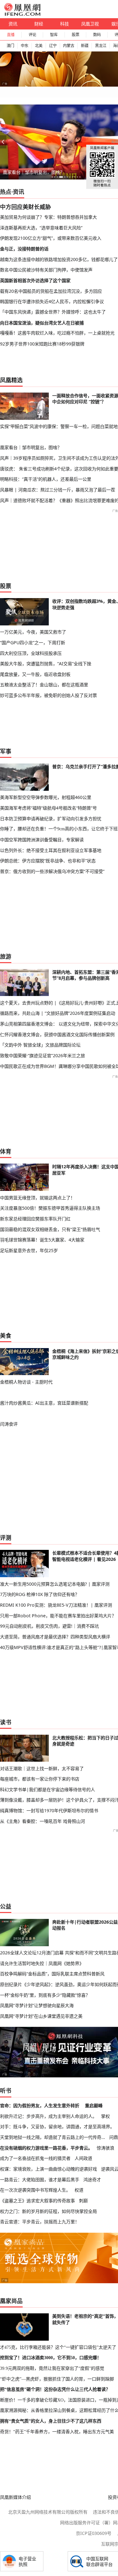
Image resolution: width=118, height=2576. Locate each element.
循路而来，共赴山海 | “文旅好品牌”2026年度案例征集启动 (58, 1013)
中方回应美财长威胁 (25, 207)
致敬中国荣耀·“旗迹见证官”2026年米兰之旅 (42, 1055)
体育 (6, 1151)
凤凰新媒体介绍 (15, 2497)
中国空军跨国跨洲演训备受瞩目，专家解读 (42, 840)
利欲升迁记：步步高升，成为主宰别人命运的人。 (48, 2116)
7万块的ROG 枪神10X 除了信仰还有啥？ (40, 1594)
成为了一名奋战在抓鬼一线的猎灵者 (35, 2158)
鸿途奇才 (92, 2180)
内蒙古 (69, 46)
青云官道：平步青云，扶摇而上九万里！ (40, 2222)
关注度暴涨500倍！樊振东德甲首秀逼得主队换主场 (50, 1208)
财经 (39, 24)
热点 (6, 192)
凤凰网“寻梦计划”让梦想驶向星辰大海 (37, 2005)
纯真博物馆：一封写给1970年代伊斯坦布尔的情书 (49, 1810)
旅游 (6, 956)
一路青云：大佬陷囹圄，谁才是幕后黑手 (40, 2180)
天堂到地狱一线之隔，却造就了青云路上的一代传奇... (53, 2137)
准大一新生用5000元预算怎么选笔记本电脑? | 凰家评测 (55, 1584)
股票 (76, 35)
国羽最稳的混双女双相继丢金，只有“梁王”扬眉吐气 (50, 1229)
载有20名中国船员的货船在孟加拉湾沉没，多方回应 (51, 291)
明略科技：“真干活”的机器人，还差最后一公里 (46, 479)
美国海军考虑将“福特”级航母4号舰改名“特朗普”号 (48, 808)
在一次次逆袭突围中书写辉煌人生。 (35, 2190)
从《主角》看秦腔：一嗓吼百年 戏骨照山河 (42, 1821)
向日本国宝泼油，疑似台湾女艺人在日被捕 (42, 323)
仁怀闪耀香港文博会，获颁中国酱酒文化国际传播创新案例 (57, 1034)
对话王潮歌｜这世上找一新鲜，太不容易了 (42, 1768)
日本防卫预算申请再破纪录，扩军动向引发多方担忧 (51, 819)
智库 (54, 35)
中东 (25, 46)
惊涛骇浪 (105, 2148)
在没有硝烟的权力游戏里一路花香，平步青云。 (46, 2148)
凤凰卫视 (90, 24)
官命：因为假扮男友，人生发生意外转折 (40, 2105)
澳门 (10, 46)
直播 (11, 35)
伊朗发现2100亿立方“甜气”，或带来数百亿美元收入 (51, 238)
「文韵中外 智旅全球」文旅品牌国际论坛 (40, 1045)
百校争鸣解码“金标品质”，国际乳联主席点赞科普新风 (52, 1974)
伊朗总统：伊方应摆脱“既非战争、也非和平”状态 (48, 861)
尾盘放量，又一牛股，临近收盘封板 (35, 674)
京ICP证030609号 (94, 2533)
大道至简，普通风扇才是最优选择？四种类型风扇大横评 (55, 1637)
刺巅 (83, 2201)
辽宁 (53, 46)
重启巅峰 (94, 2105)
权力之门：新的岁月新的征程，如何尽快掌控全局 (48, 2211)
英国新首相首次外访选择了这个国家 (35, 280)
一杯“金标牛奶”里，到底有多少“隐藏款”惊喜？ (45, 1995)
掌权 (105, 2116)
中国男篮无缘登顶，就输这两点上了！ (37, 1198)
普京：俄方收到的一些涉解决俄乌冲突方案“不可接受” (52, 871)
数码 (97, 35)
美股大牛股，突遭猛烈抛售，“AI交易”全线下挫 (46, 664)
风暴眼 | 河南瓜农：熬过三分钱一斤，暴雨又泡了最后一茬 (58, 490)
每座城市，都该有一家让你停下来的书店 (40, 1779)
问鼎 (114, 2137)
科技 (65, 24)
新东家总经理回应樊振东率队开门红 (35, 1219)
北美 (39, 46)
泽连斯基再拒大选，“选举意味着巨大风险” (41, 228)
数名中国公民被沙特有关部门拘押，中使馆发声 (46, 270)
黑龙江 (101, 46)
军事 (6, 751)
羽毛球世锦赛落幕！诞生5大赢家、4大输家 (42, 1240)
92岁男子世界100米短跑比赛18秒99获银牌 (42, 344)
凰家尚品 (11, 2301)
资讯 (13, 24)
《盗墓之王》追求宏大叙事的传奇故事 (37, 2201)
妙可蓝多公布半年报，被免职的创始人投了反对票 (48, 695)
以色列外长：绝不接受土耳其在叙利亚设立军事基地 (51, 850)
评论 (32, 35)
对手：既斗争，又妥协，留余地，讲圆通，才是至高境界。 (57, 2126)
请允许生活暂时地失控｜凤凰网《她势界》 (42, 1963)
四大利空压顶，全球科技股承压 (31, 653)
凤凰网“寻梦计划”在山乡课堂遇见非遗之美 (41, 2016)
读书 (6, 1722)
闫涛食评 (9, 1424)
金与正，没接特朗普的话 (24, 249)
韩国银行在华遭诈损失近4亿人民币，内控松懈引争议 (52, 301)
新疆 (85, 46)
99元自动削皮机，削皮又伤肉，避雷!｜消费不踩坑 (49, 1626)
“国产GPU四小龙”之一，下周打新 (33, 643)
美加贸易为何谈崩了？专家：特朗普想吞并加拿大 (48, 217)
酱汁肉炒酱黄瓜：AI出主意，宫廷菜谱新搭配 (44, 1403)
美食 (6, 1336)
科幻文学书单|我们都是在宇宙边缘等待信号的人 (48, 1789)
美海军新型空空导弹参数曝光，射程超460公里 (46, 797)
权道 (79, 2190)
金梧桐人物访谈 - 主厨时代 (26, 1382)
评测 (6, 1538)
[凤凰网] (22, 14)
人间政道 (83, 2158)
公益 (6, 1906)
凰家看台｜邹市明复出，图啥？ (34, 172)
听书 (6, 2091)
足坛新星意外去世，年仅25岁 (29, 1250)
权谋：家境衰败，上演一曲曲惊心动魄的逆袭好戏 (48, 2169)
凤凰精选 (11, 380)
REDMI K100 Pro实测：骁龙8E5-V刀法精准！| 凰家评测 (56, 1605)
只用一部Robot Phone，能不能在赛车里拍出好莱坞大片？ (58, 1616)
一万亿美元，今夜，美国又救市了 (33, 632)
